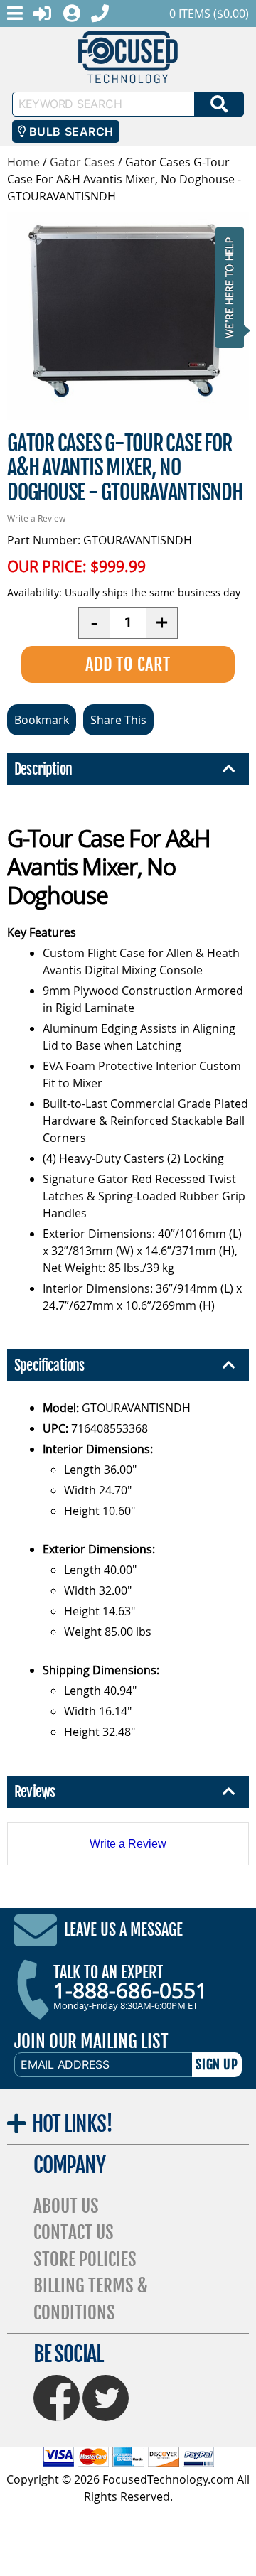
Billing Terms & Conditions (91, 2299)
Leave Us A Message (123, 1930)
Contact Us (74, 2232)
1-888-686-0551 (130, 1990)
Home (23, 162)
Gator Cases (82, 162)
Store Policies (85, 2259)
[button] (234, 287)
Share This (118, 720)
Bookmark (42, 720)
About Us (66, 2206)
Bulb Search (69, 131)
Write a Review (36, 518)
